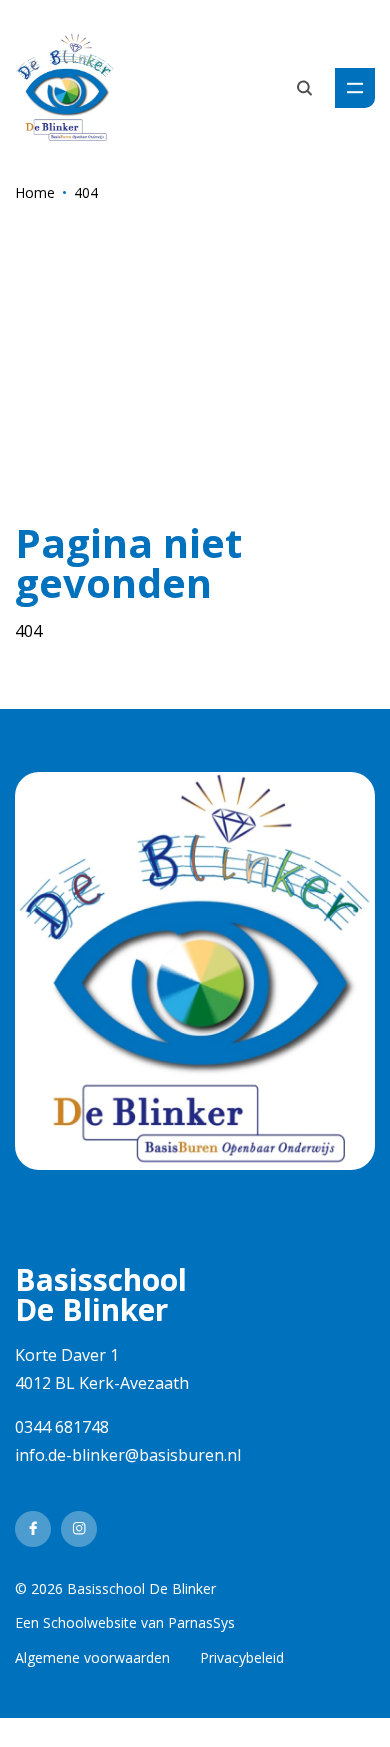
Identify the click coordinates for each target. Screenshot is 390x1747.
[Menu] (355, 88)
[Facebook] (33, 1529)
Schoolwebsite (90, 1622)
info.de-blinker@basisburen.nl (128, 1455)
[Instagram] (79, 1529)
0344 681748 (62, 1427)
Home (35, 192)
